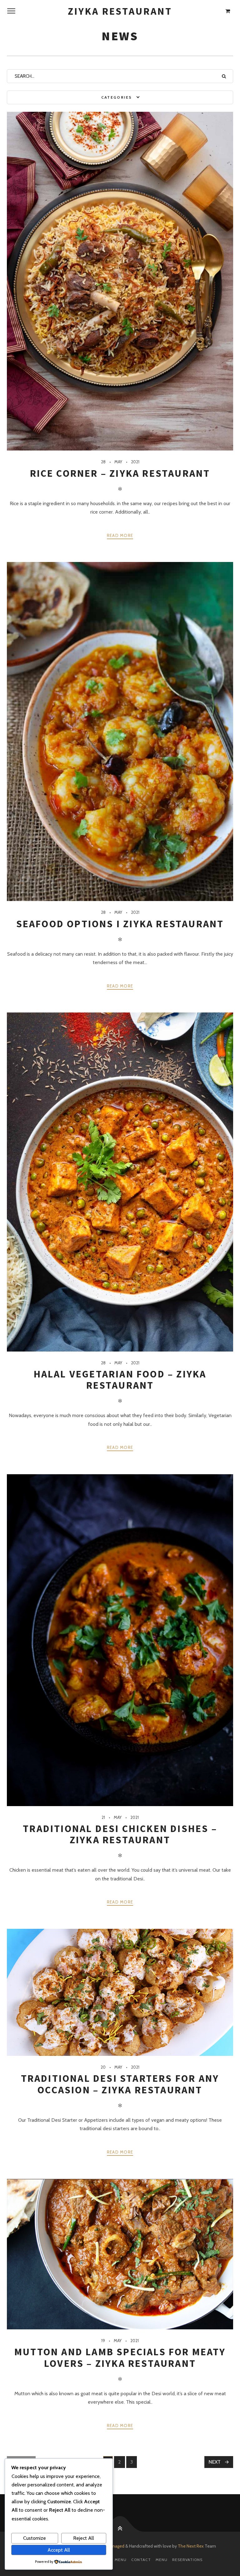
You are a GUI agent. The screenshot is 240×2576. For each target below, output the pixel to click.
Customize (35, 2538)
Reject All (84, 2538)
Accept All (59, 2550)
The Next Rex (191, 2546)
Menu (162, 2560)
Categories (117, 97)
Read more (120, 535)
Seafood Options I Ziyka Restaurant (120, 924)
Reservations (187, 2560)
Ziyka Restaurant (120, 11)
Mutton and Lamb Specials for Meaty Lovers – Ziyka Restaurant (120, 2357)
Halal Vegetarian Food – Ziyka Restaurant (120, 1380)
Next (215, 2462)
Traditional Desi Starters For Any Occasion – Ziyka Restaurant (120, 2084)
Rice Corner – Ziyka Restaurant (120, 473)
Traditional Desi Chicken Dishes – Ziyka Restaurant (120, 1834)
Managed (116, 2546)
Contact (141, 2560)
